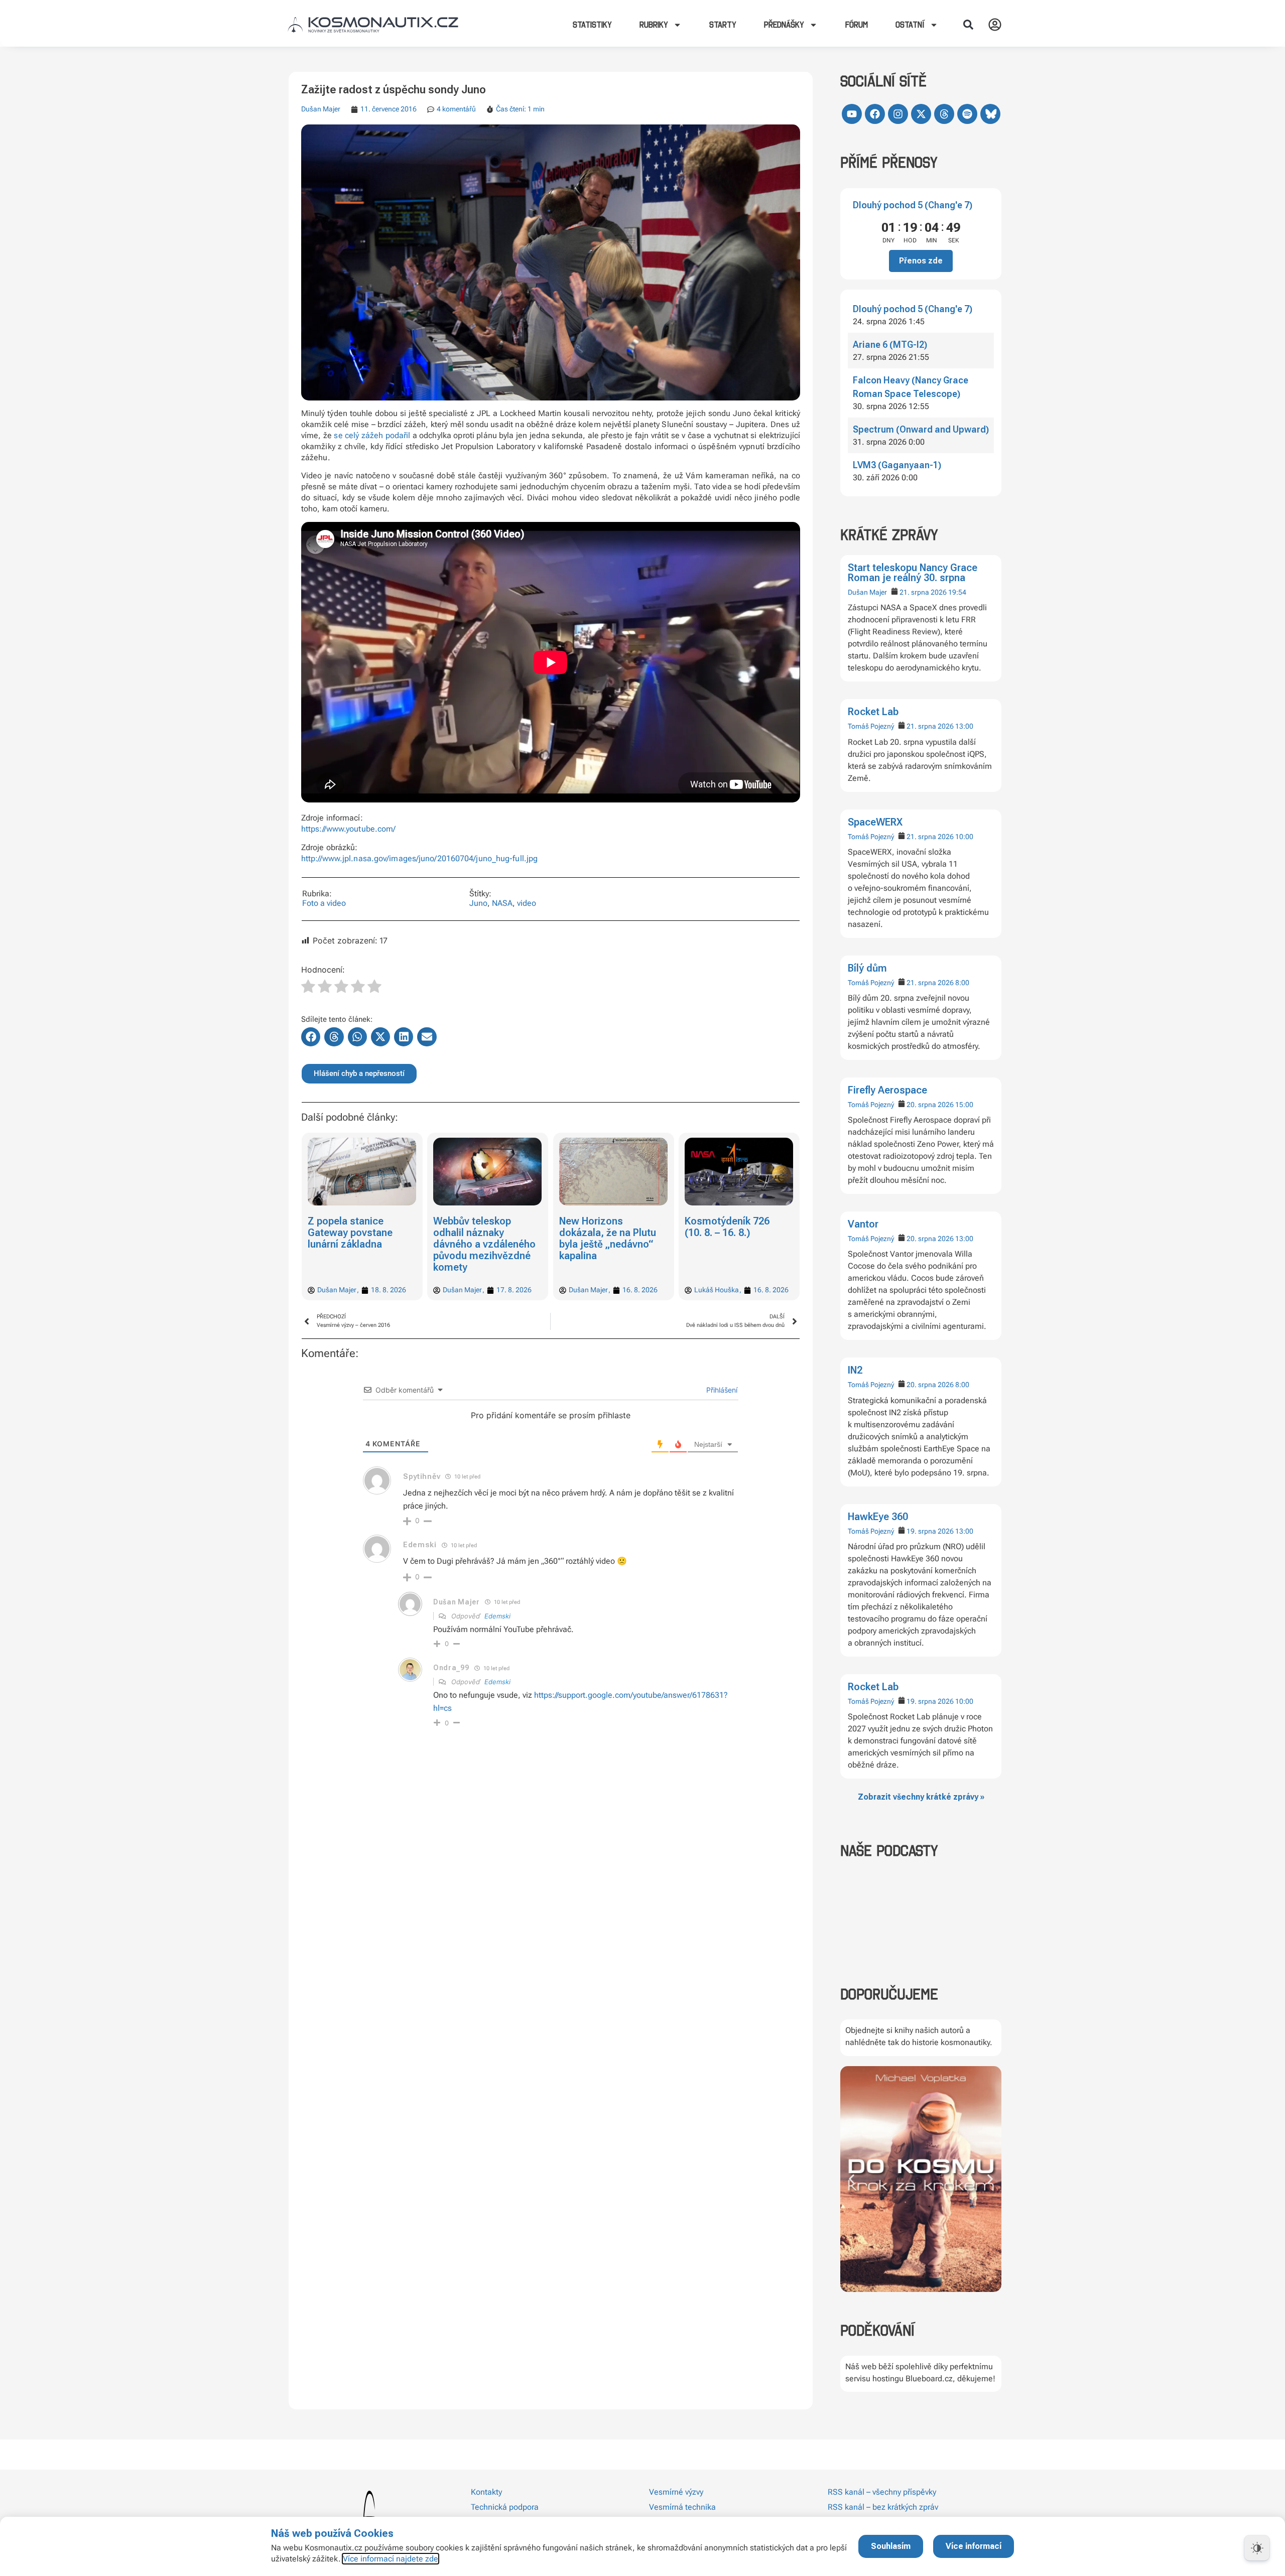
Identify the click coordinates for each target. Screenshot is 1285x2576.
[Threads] (944, 114)
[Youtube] (852, 114)
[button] (968, 25)
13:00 (964, 726)
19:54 (957, 592)
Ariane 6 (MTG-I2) (890, 345)
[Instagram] (898, 114)
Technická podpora (505, 2507)
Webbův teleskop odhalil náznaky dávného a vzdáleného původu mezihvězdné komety (359, 1244)
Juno (478, 903)
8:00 (962, 983)
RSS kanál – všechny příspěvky (882, 2492)
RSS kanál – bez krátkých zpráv (883, 2507)
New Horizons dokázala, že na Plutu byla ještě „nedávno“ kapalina (482, 1238)
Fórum (857, 25)
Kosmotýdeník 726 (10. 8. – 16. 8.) (602, 1227)
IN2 (855, 1370)
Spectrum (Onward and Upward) (921, 429)
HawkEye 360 (878, 1517)
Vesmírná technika (682, 2507)
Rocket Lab (873, 712)
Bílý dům (867, 968)
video (527, 903)
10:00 (964, 837)
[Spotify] (967, 114)
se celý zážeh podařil (372, 435)
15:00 (964, 1105)
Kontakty (486, 2492)
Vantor (863, 1224)
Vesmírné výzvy (676, 2492)
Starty (723, 25)
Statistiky (592, 25)
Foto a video (324, 903)
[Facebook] (875, 114)
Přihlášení (721, 1390)
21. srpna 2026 (923, 592)
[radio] (308, 988)
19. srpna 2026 (930, 1531)
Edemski (497, 1616)
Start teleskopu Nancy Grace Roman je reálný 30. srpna (913, 573)
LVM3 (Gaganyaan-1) (897, 465)
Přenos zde (921, 261)
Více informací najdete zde (391, 2559)
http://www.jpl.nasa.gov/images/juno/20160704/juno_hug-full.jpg (419, 858)
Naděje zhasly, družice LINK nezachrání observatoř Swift (737, 1233)
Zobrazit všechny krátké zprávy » (921, 1797)
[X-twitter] (921, 114)
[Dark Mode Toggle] (1257, 2548)
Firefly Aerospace (887, 1090)
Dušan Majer (867, 592)
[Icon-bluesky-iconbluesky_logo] (990, 114)
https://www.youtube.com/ (348, 829)
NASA (502, 903)
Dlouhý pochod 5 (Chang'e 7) (913, 205)
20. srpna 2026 (930, 1105)
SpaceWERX (875, 822)
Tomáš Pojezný (871, 726)
